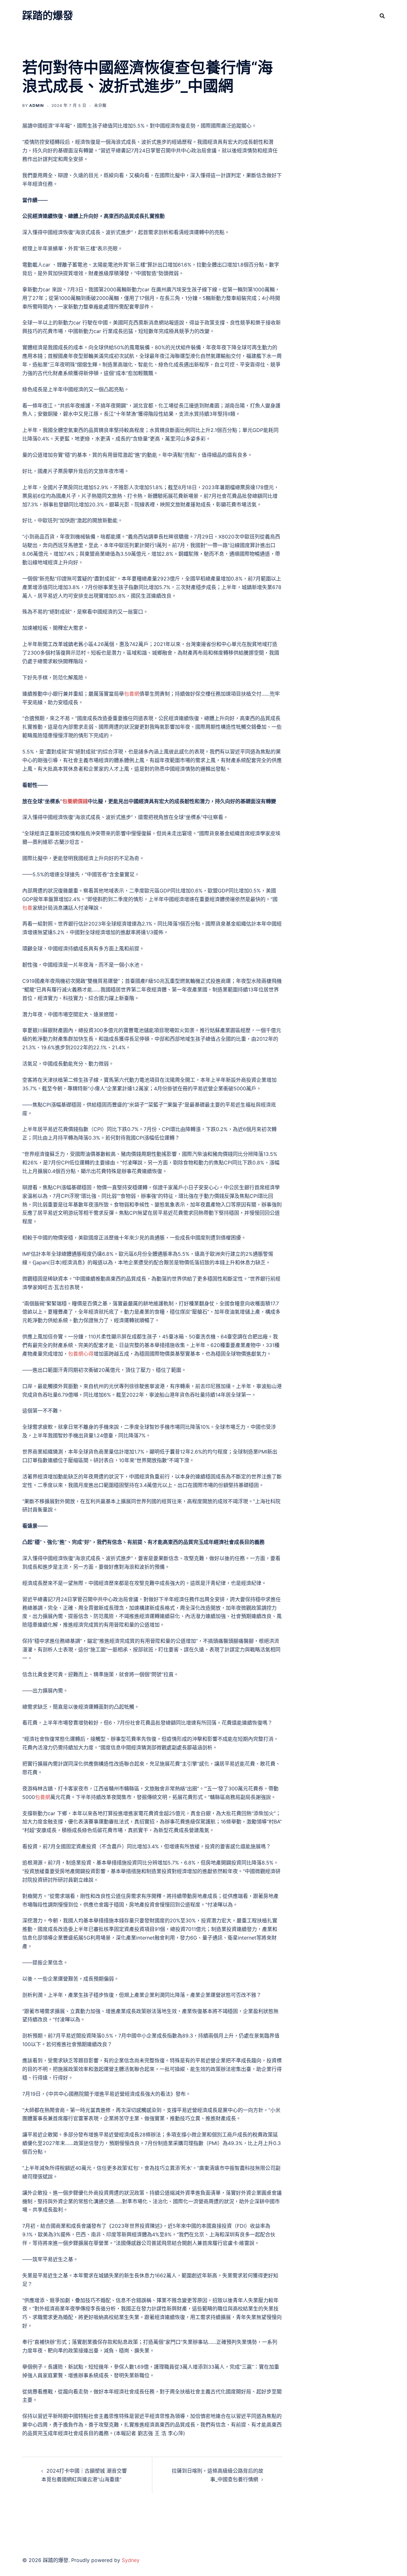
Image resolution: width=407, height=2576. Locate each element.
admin (37, 105)
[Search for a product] (382, 16)
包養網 (132, 694)
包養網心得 (81, 1354)
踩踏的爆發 (48, 15)
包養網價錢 (75, 801)
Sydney (131, 2560)
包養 (27, 908)
